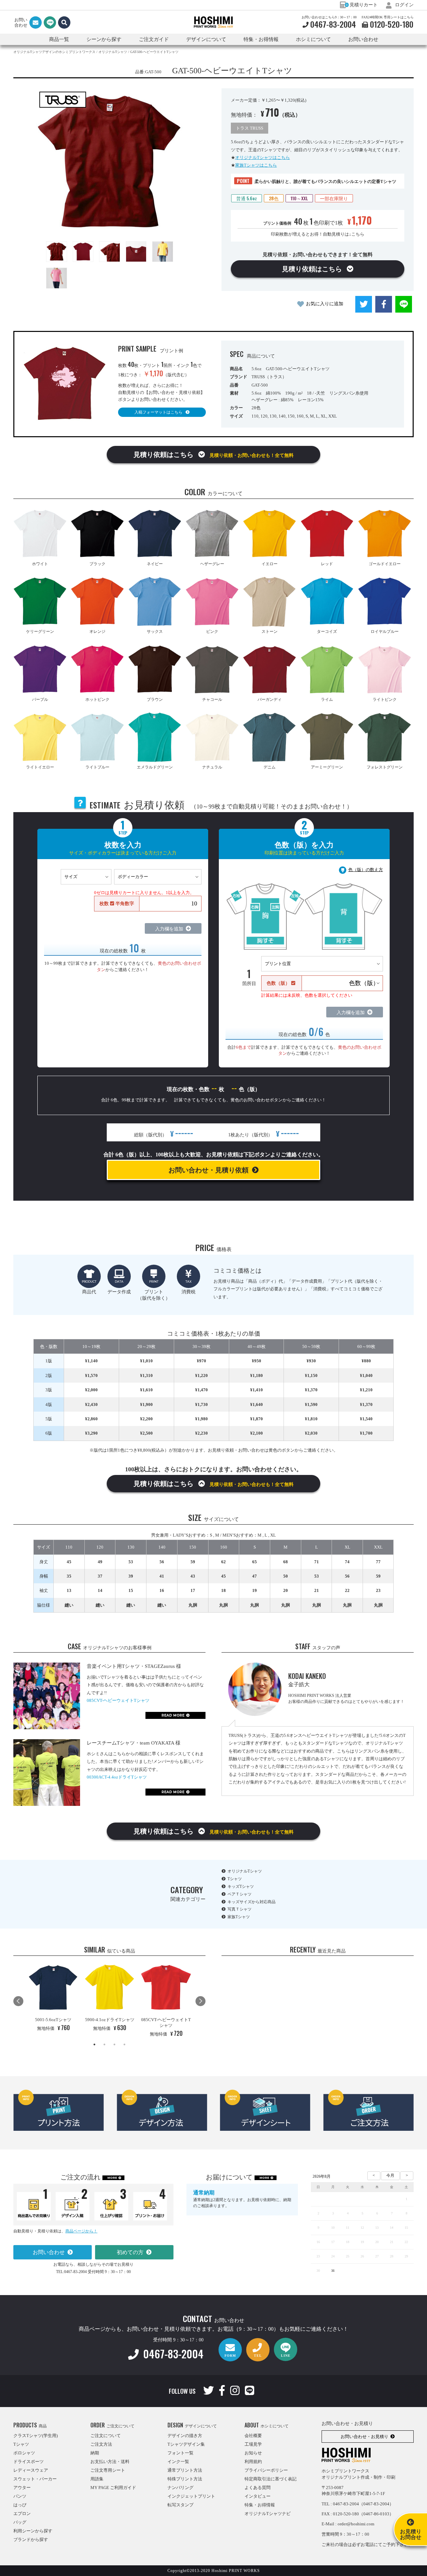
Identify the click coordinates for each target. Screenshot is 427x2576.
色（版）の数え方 (366, 870)
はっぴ (20, 2505)
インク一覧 (178, 2462)
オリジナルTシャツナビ (268, 2514)
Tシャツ (235, 1879)
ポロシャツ (24, 2453)
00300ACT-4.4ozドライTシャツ (117, 1777)
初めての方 (130, 2252)
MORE (112, 2178)
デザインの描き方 (185, 2436)
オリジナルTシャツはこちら (263, 157)
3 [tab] (114, 2044)
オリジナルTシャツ (245, 1871)
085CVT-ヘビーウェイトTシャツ (118, 1700)
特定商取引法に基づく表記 (271, 2479)
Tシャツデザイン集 (186, 2444)
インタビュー (258, 2496)
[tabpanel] (53, 1998)
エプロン (22, 2514)
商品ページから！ (81, 2231)
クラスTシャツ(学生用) (36, 2436)
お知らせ (253, 2453)
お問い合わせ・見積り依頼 (208, 1170)
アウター (22, 2488)
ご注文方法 (101, 2444)
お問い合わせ (363, 39)
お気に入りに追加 (325, 304)
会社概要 (253, 2436)
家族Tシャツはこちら (256, 165)
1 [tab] (94, 2044)
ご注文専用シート (108, 2470)
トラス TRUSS (250, 128)
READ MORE (173, 1715)
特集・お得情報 (260, 2505)
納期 (95, 2453)
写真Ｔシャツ (240, 1909)
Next (200, 2001)
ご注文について (106, 2436)
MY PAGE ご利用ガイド (113, 2488)
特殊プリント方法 (185, 2479)
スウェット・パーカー (35, 2479)
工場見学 (253, 2444)
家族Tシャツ (239, 1917)
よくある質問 (258, 2488)
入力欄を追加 (169, 929)
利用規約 (253, 2462)
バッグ (20, 2522)
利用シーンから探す (33, 2531)
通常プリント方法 (185, 2470)
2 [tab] (104, 2044)
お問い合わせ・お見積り (364, 2437)
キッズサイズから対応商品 (252, 1902)
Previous (18, 2001)
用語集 (97, 2479)
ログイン (404, 5)
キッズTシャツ (241, 1887)
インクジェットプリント (191, 2496)
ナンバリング (180, 2488)
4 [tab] (124, 2044)
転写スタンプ (180, 2505)
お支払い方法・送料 (110, 2462)
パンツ (20, 2496)
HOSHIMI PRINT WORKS (213, 22)
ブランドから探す (31, 2540)
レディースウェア (31, 2470)
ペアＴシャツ (240, 1894)
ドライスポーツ (29, 2462)
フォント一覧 (180, 2453)
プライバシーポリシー (266, 2470)
